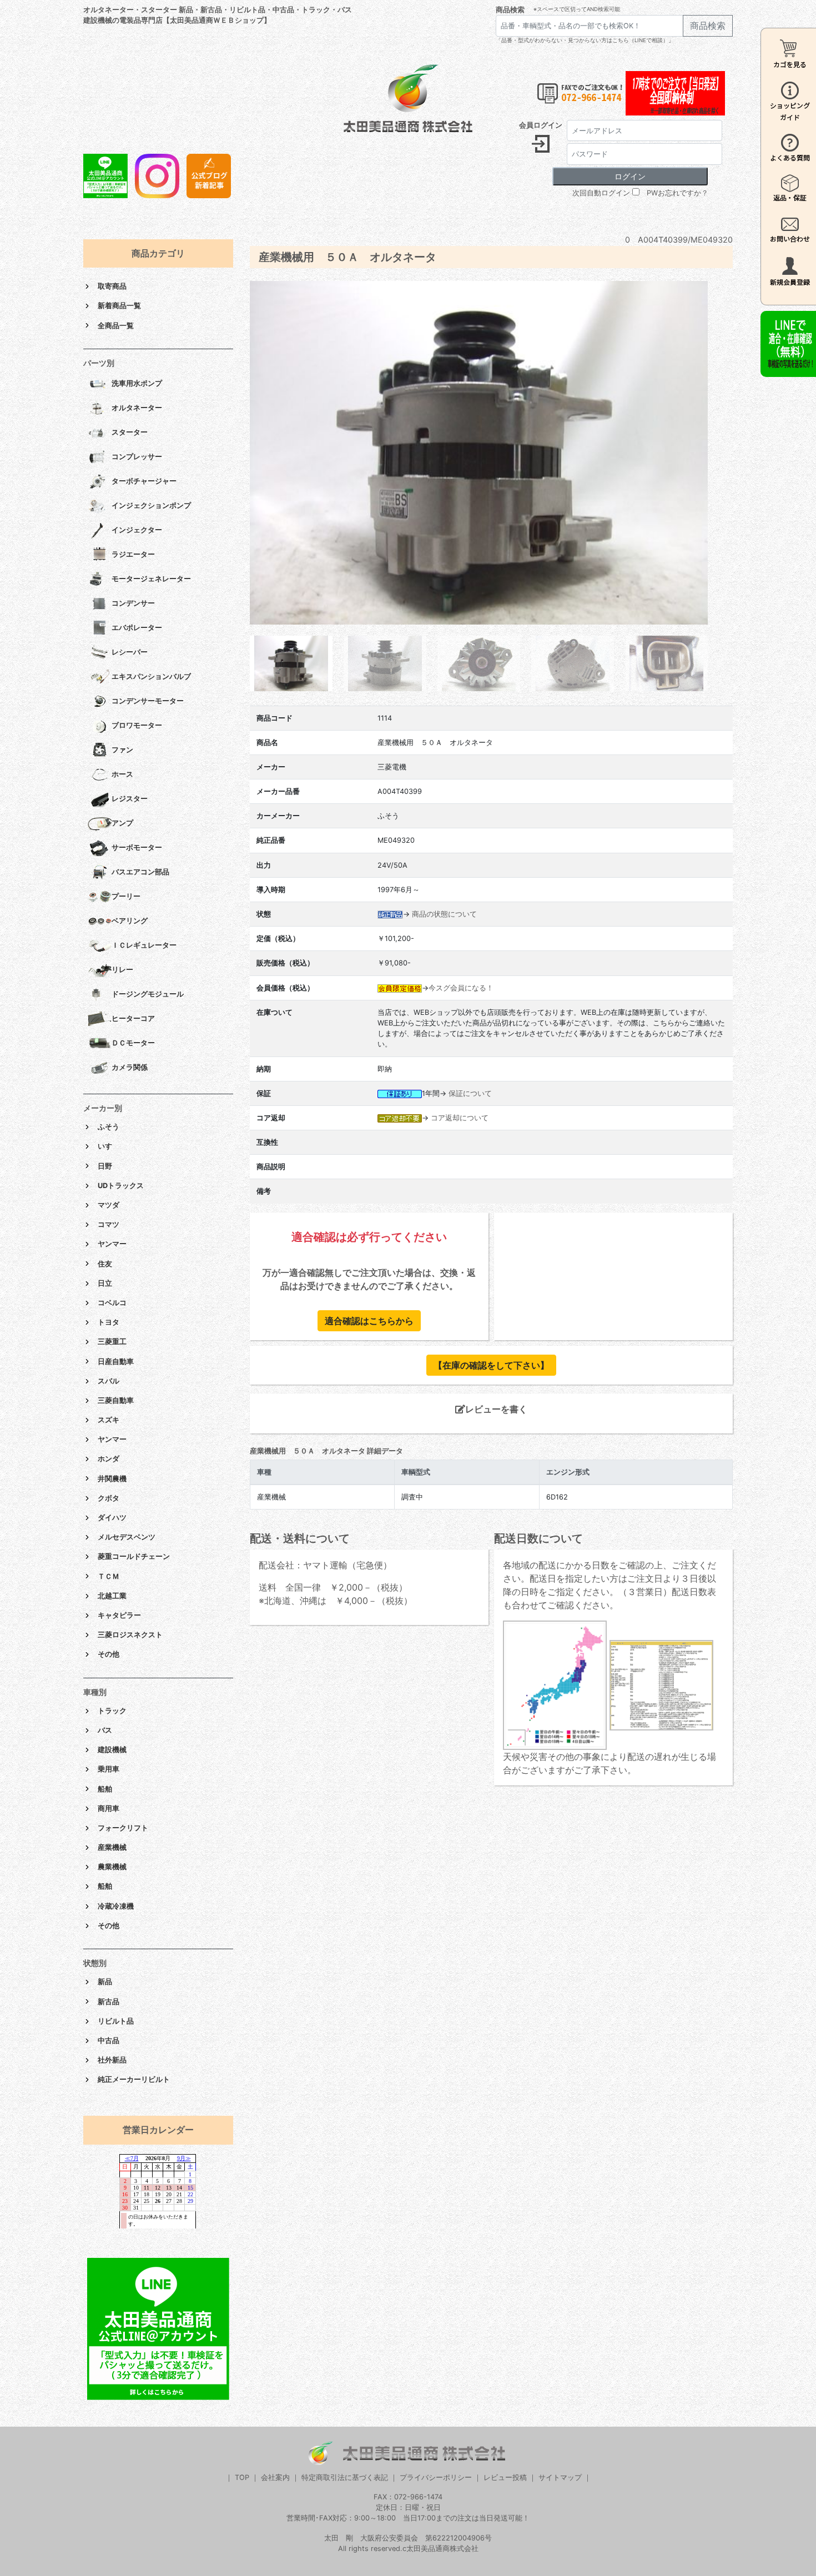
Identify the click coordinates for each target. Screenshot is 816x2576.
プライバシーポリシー (436, 2477)
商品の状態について (444, 914)
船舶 (105, 1789)
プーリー (126, 896)
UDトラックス (121, 1186)
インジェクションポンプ (151, 505)
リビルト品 (116, 2021)
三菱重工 (112, 1342)
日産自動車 (116, 1362)
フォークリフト (123, 1828)
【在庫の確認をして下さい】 (491, 1365)
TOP (242, 2477)
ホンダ (109, 1459)
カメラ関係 (130, 1067)
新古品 (109, 2002)
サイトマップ (560, 2477)
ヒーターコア (133, 1018)
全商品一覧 (116, 326)
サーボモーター (137, 847)
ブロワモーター (137, 725)
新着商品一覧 (119, 306)
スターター (130, 432)
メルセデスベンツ (127, 1537)
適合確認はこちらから (369, 1321)
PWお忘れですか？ (678, 193)
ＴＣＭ (109, 1576)
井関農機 (112, 1479)
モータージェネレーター (151, 579)
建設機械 (112, 1750)
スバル (109, 1381)
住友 (105, 1264)
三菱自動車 (116, 1400)
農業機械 (112, 1867)
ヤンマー (112, 1244)
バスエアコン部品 (140, 872)
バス (105, 1730)
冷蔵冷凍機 (116, 1906)
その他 (109, 1654)
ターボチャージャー (144, 481)
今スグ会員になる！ (461, 988)
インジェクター (137, 530)
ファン (122, 750)
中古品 (109, 2041)
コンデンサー (133, 603)
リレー (122, 970)
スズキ (109, 1420)
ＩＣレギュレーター (144, 945)
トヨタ (109, 1322)
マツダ (109, 1205)
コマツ (109, 1224)
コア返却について (460, 1118)
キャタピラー (119, 1615)
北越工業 (112, 1596)
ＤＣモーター (133, 1043)
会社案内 (275, 2477)
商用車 (109, 1808)
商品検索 (510, 10)
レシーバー (130, 652)
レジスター (130, 799)
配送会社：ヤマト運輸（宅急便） (325, 1565)
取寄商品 (112, 286)
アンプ (122, 823)
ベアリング (130, 921)
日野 (105, 1166)
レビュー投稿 (505, 2477)
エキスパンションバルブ (151, 676)
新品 (105, 1982)
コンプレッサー (137, 457)
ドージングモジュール (148, 994)
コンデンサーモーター (148, 701)
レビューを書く (496, 1409)
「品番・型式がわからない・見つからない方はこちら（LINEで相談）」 (585, 40)
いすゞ (109, 1146)
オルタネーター (137, 408)
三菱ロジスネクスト (130, 1635)
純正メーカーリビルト (134, 2079)
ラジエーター (133, 554)
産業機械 (112, 1847)
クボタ (109, 1498)
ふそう (109, 1127)
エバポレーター (137, 628)
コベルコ (112, 1303)
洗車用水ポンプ (137, 383)
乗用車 (109, 1769)
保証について (470, 1093)
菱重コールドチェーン (134, 1556)
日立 (105, 1283)
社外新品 (112, 2060)
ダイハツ (112, 1518)
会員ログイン (541, 125)
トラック (112, 1711)
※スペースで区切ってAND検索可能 (577, 9)
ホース (122, 774)
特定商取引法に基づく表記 (345, 2477)
